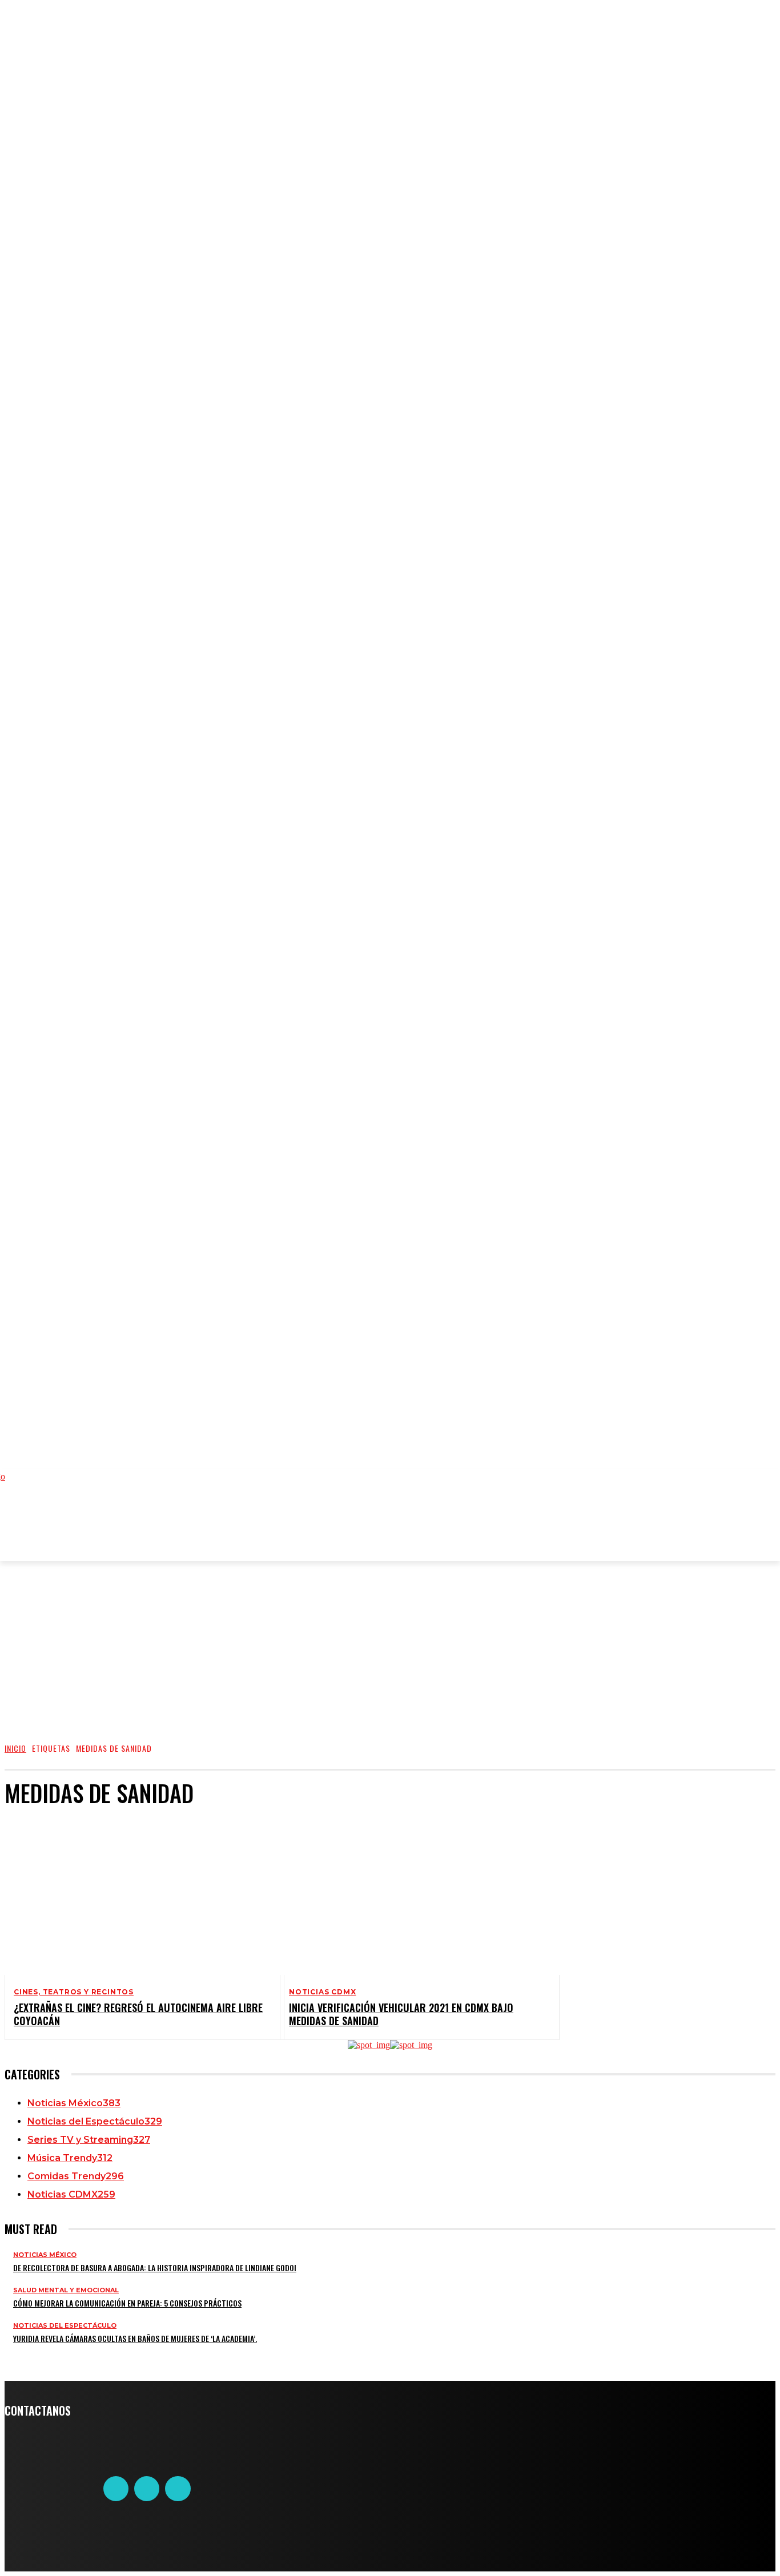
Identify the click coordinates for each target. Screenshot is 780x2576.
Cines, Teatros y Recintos (74, 1992)
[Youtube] (178, 2489)
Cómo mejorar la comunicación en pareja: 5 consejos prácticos (127, 2303)
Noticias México (45, 2255)
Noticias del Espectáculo (65, 2326)
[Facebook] (116, 2489)
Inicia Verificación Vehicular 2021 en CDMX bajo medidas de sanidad (401, 2014)
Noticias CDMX (322, 1992)
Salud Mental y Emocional (66, 2290)
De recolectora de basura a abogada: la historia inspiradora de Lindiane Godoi (155, 2267)
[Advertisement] (241, 1528)
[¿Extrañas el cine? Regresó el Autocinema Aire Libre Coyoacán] (135, 1896)
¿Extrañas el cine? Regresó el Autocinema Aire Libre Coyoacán (138, 2014)
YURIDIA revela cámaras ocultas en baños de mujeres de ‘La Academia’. (135, 2338)
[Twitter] (147, 2489)
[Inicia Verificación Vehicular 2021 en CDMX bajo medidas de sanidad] (411, 1896)
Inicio (15, 1748)
